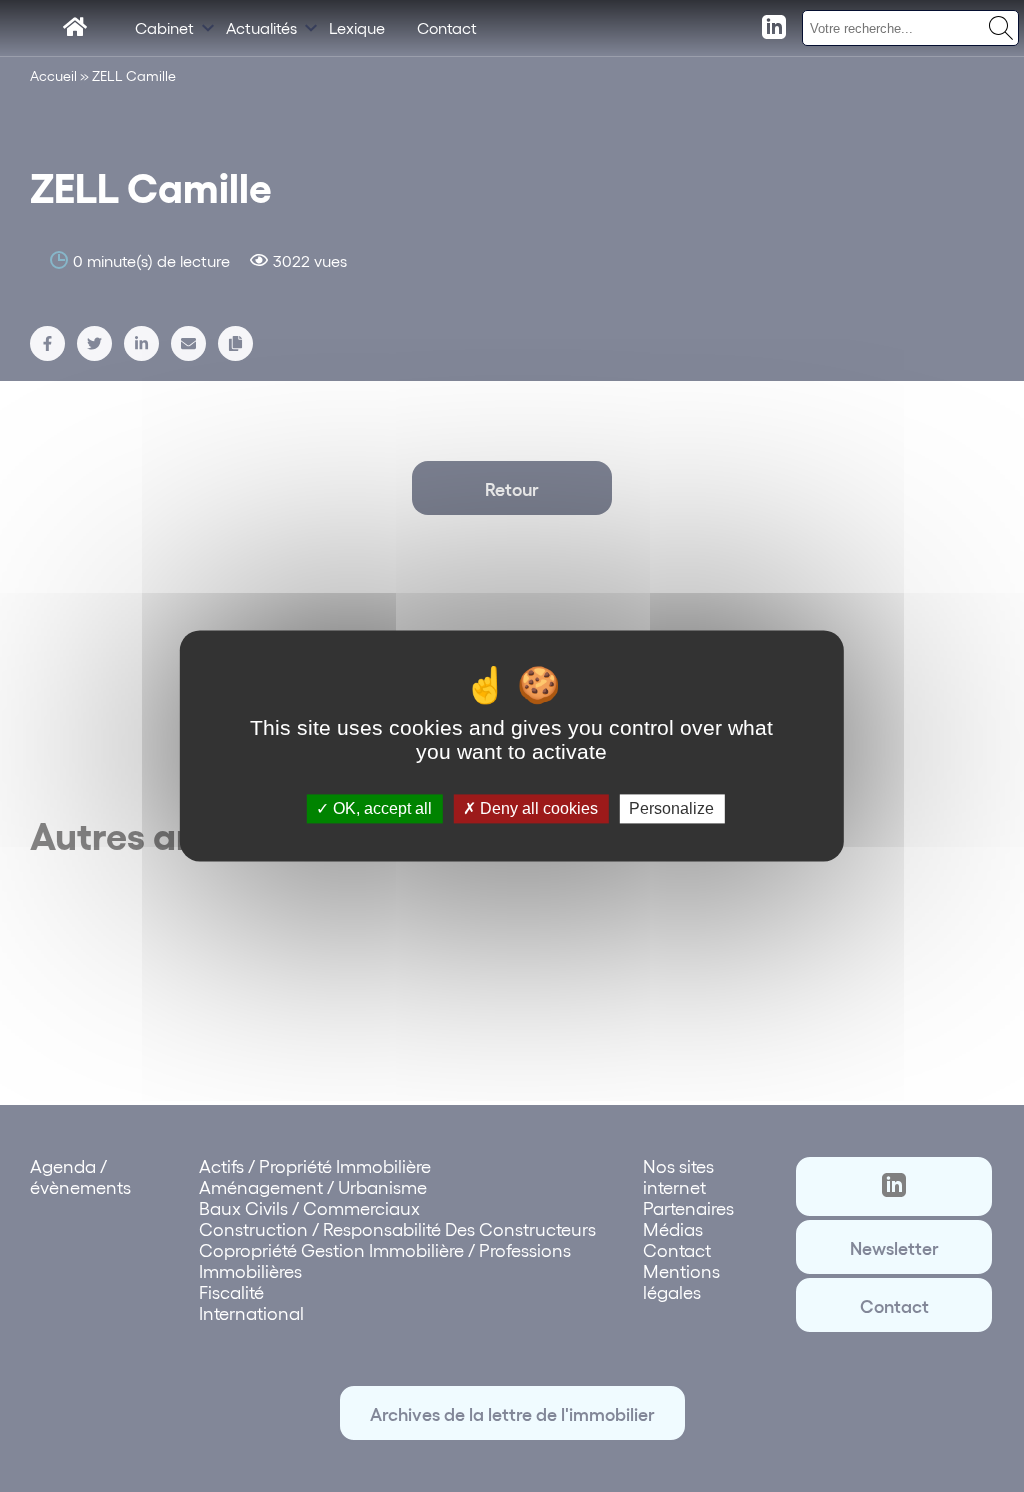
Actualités (261, 27)
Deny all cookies (537, 808)
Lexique (357, 27)
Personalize (671, 808)
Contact (447, 27)
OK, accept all (380, 808)
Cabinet (164, 27)
